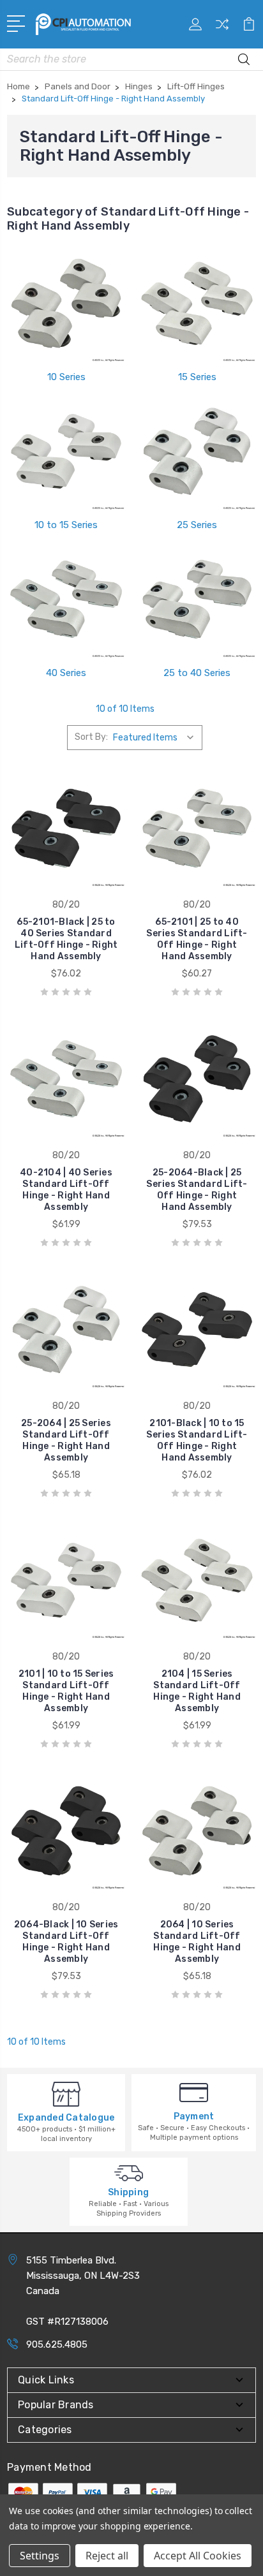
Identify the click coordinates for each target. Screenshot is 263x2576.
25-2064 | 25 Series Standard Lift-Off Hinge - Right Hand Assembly (66, 1440)
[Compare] (222, 28)
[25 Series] (197, 452)
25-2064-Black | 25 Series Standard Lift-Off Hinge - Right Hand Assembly (197, 1190)
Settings (40, 2556)
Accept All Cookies (198, 2556)
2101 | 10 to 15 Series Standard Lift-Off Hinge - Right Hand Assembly (66, 1691)
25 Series (197, 525)
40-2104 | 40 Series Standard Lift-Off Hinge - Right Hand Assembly (66, 1190)
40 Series (66, 673)
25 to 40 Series (197, 673)
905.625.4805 (57, 2344)
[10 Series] (66, 304)
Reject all (107, 2556)
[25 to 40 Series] (197, 600)
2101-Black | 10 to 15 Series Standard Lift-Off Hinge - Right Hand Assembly (197, 1440)
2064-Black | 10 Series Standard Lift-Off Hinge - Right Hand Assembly (66, 1942)
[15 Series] (197, 304)
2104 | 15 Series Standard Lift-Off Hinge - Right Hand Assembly (197, 1691)
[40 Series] (66, 600)
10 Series (66, 377)
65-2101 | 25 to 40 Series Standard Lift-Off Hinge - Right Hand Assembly (197, 939)
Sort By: (91, 737)
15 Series (197, 377)
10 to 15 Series (66, 525)
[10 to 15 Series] (66, 452)
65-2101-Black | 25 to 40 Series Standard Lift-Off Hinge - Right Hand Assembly (66, 939)
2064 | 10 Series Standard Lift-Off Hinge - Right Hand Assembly (197, 1942)
